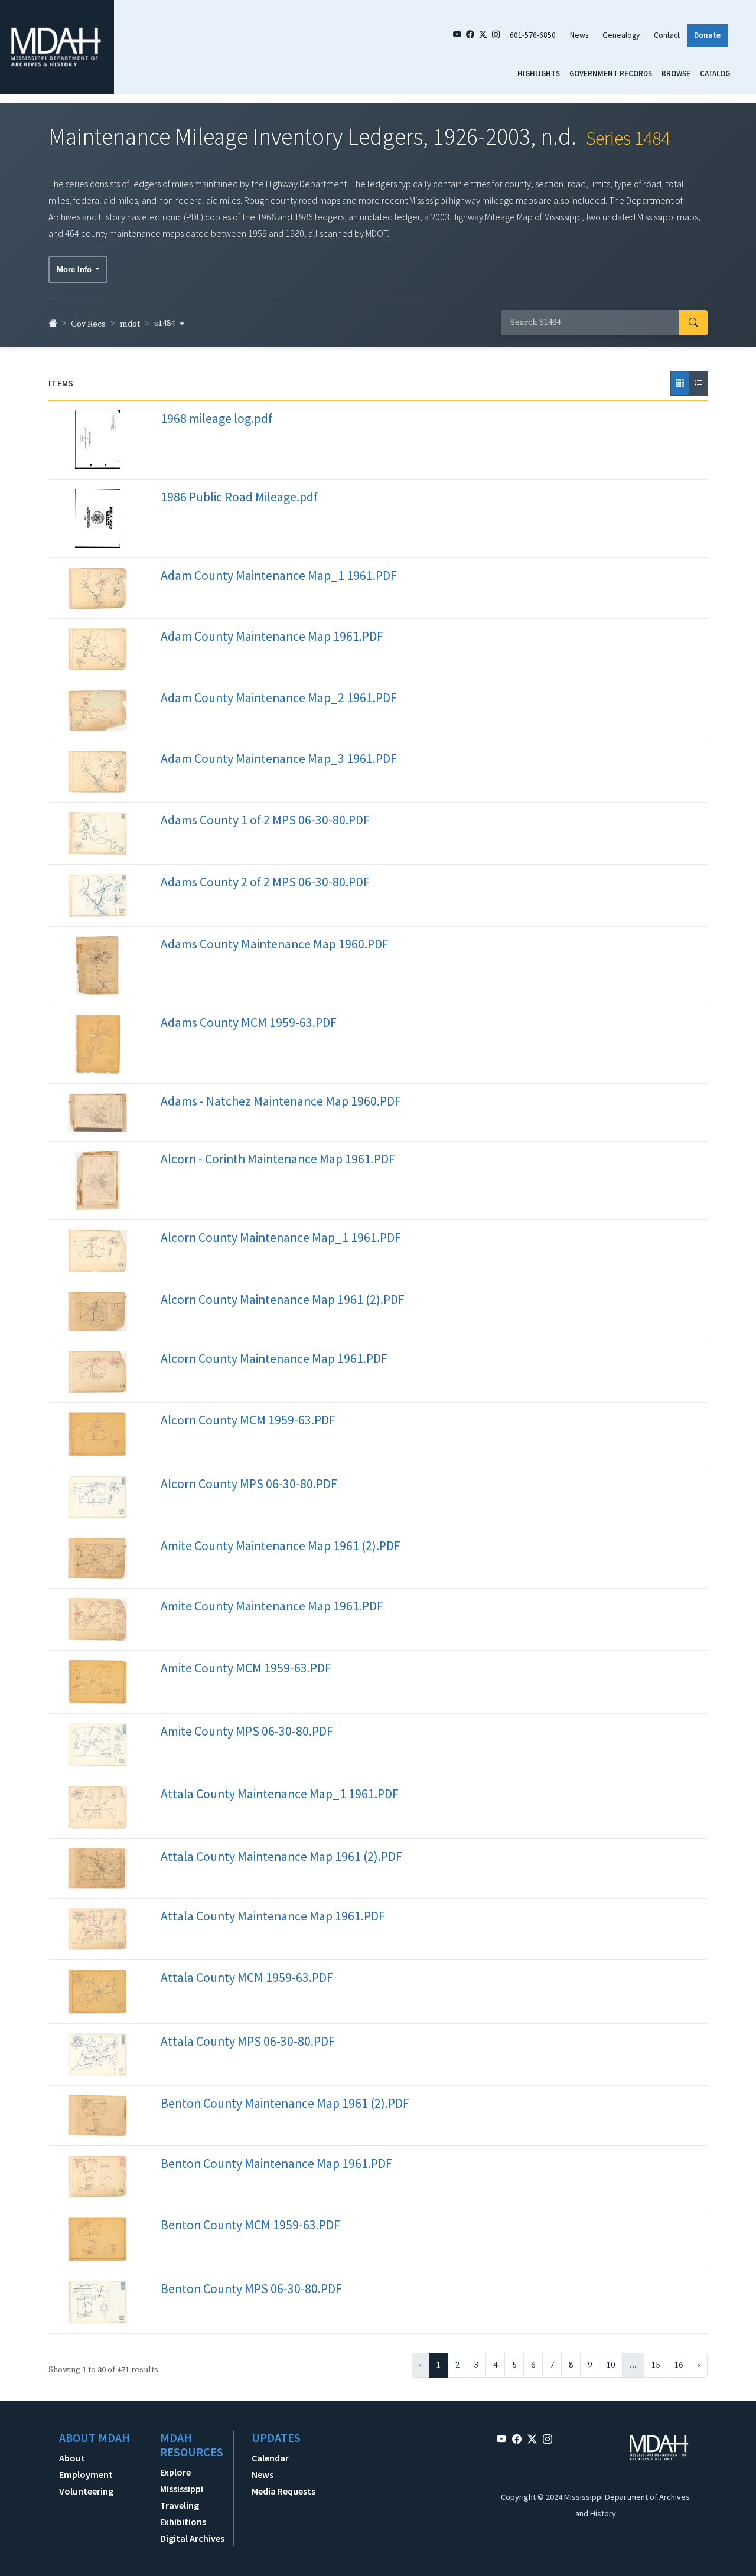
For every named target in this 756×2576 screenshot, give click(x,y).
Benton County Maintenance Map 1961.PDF (276, 2163)
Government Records (611, 73)
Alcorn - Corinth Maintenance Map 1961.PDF (278, 1159)
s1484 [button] (165, 324)
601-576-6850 (533, 35)
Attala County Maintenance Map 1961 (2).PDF (281, 1856)
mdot (130, 324)
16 (679, 2365)
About (72, 2458)
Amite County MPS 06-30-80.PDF (247, 1731)
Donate (707, 35)
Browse (676, 73)
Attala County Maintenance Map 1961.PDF (273, 1916)
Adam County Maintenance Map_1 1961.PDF (279, 575)
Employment (86, 2474)
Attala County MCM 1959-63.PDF (247, 1977)
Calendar (270, 2458)
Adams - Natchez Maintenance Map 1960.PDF (281, 1101)
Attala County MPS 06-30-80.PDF (248, 2041)
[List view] (698, 383)
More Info (75, 270)
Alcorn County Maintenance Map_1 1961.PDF (281, 1238)
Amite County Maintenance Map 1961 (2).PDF (281, 1546)
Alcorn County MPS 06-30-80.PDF (249, 1484)
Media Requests (283, 2491)
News (579, 35)
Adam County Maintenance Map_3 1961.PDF (279, 759)
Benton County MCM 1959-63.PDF (250, 2225)
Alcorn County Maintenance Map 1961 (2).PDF (283, 1300)
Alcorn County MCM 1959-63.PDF (248, 1420)
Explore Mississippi (182, 2480)
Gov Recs (88, 324)
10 (611, 2365)
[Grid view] (680, 383)
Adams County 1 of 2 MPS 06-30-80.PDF (265, 820)
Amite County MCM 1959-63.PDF (246, 1668)
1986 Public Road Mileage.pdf (239, 497)
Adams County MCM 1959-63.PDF (249, 1023)
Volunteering (86, 2491)
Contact (667, 35)
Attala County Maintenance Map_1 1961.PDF (280, 1794)
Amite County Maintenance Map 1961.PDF (272, 1606)
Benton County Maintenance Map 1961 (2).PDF (285, 2103)
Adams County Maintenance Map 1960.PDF (275, 944)
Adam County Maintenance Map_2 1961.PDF (279, 698)
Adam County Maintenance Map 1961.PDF (272, 636)
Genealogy (621, 35)
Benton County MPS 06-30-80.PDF (251, 2289)
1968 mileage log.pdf (216, 418)
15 (656, 2365)
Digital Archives (192, 2538)
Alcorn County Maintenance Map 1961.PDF (274, 1359)
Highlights (539, 73)
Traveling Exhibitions (183, 2513)
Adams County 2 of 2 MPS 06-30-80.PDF (265, 882)
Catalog (715, 73)
